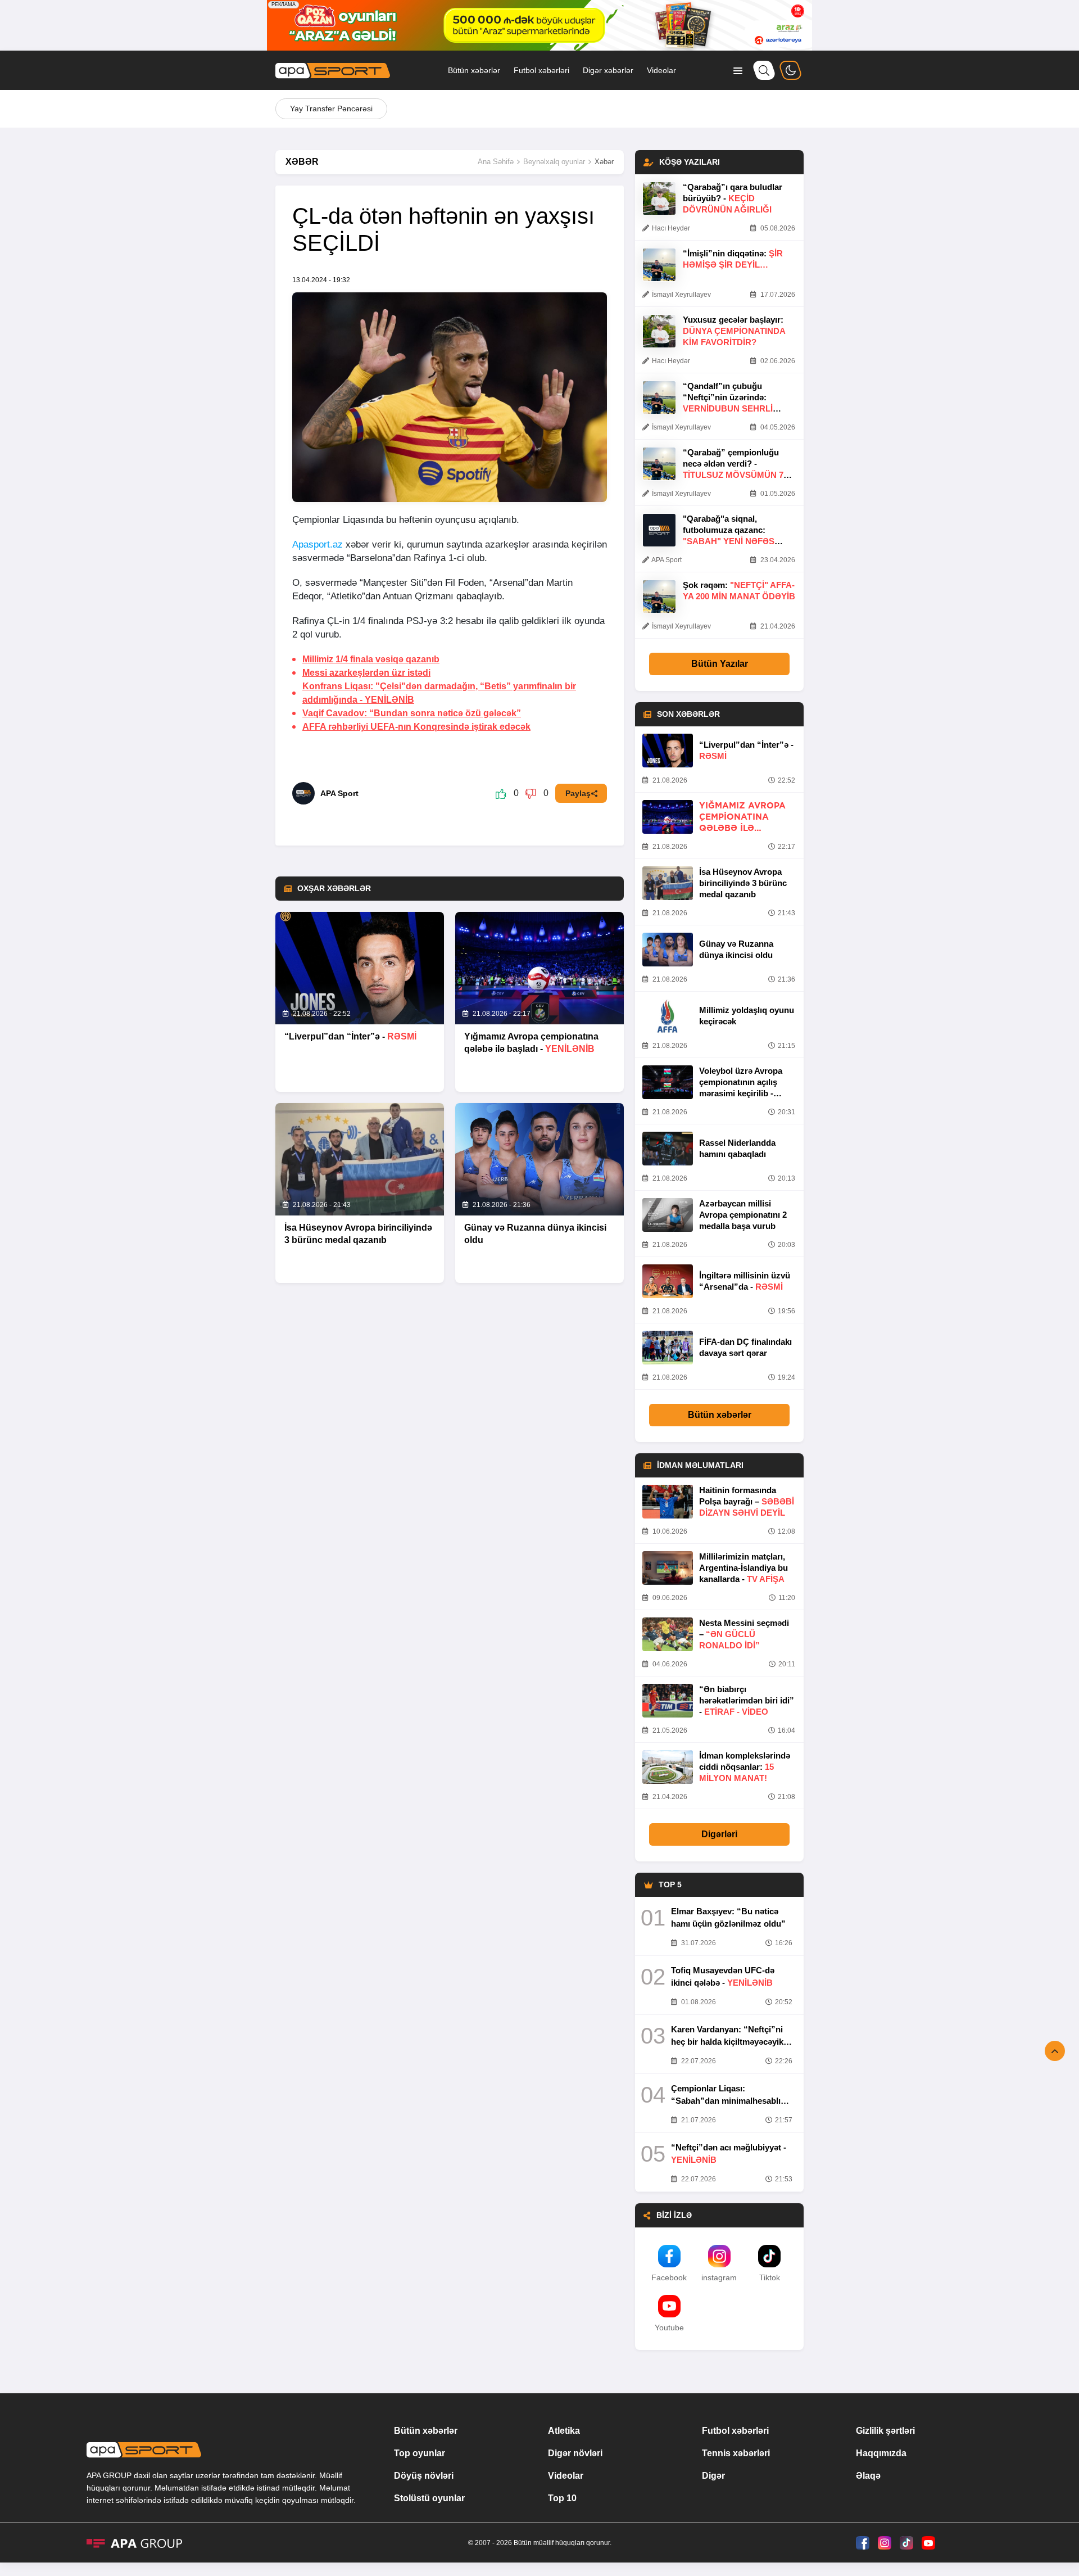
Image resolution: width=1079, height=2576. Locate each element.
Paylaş (578, 793)
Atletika (564, 2431)
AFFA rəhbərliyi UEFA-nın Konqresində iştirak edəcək (416, 727)
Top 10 (562, 2498)
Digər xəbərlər (608, 70)
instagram (719, 2277)
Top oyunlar (420, 2453)
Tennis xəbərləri (736, 2453)
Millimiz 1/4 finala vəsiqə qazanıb (371, 659)
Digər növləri (575, 2453)
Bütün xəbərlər (474, 70)
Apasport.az (318, 544)
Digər (713, 2476)
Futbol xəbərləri (541, 70)
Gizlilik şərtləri (885, 2431)
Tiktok (770, 2277)
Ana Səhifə (496, 162)
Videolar (661, 70)
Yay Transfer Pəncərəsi (331, 109)
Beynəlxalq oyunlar (554, 162)
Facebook (669, 2277)
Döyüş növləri (424, 2476)
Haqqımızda (881, 2453)
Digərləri (719, 1834)
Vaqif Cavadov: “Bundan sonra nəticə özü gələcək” (412, 713)
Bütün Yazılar (720, 664)
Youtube (669, 2328)
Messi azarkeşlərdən (366, 673)
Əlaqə (868, 2476)
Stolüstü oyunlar (429, 2498)
